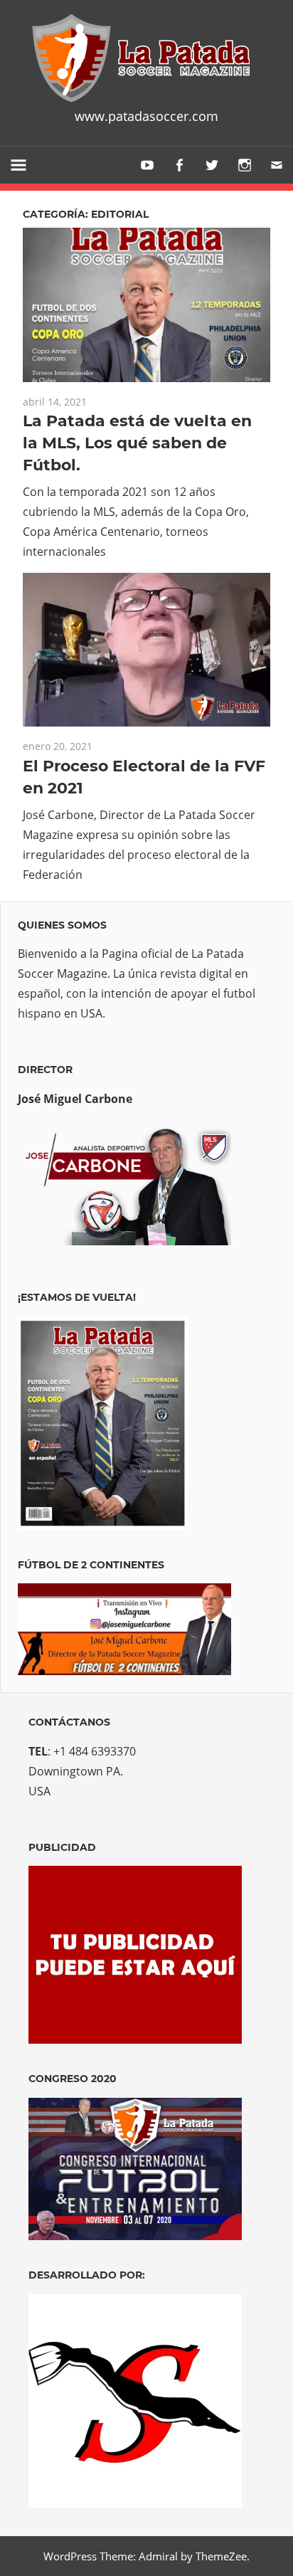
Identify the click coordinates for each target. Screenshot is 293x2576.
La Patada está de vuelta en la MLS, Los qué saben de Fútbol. (137, 443)
